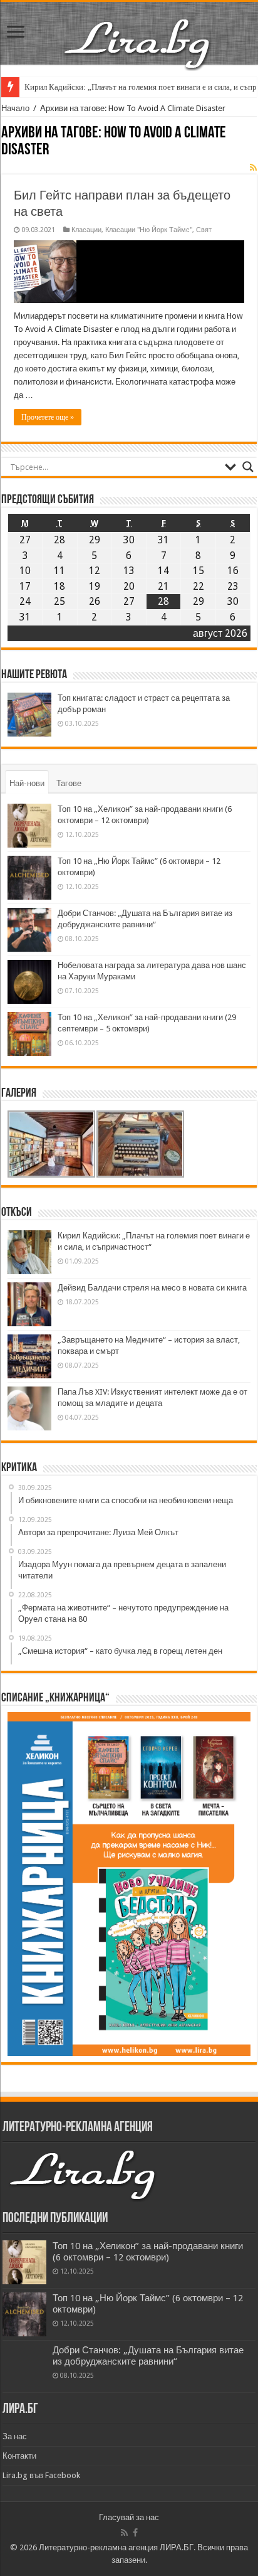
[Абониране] (253, 168)
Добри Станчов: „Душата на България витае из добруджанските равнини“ (148, 2356)
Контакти (19, 2456)
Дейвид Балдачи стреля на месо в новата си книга (152, 1288)
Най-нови (27, 783)
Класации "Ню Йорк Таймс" (149, 230)
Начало (15, 108)
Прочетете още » (48, 417)
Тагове (69, 783)
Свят (204, 230)
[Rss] (124, 2533)
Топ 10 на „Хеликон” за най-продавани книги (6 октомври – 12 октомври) (148, 2252)
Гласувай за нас (129, 2517)
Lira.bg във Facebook (41, 2475)
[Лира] (138, 31)
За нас (15, 2436)
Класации (86, 230)
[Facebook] (135, 2533)
